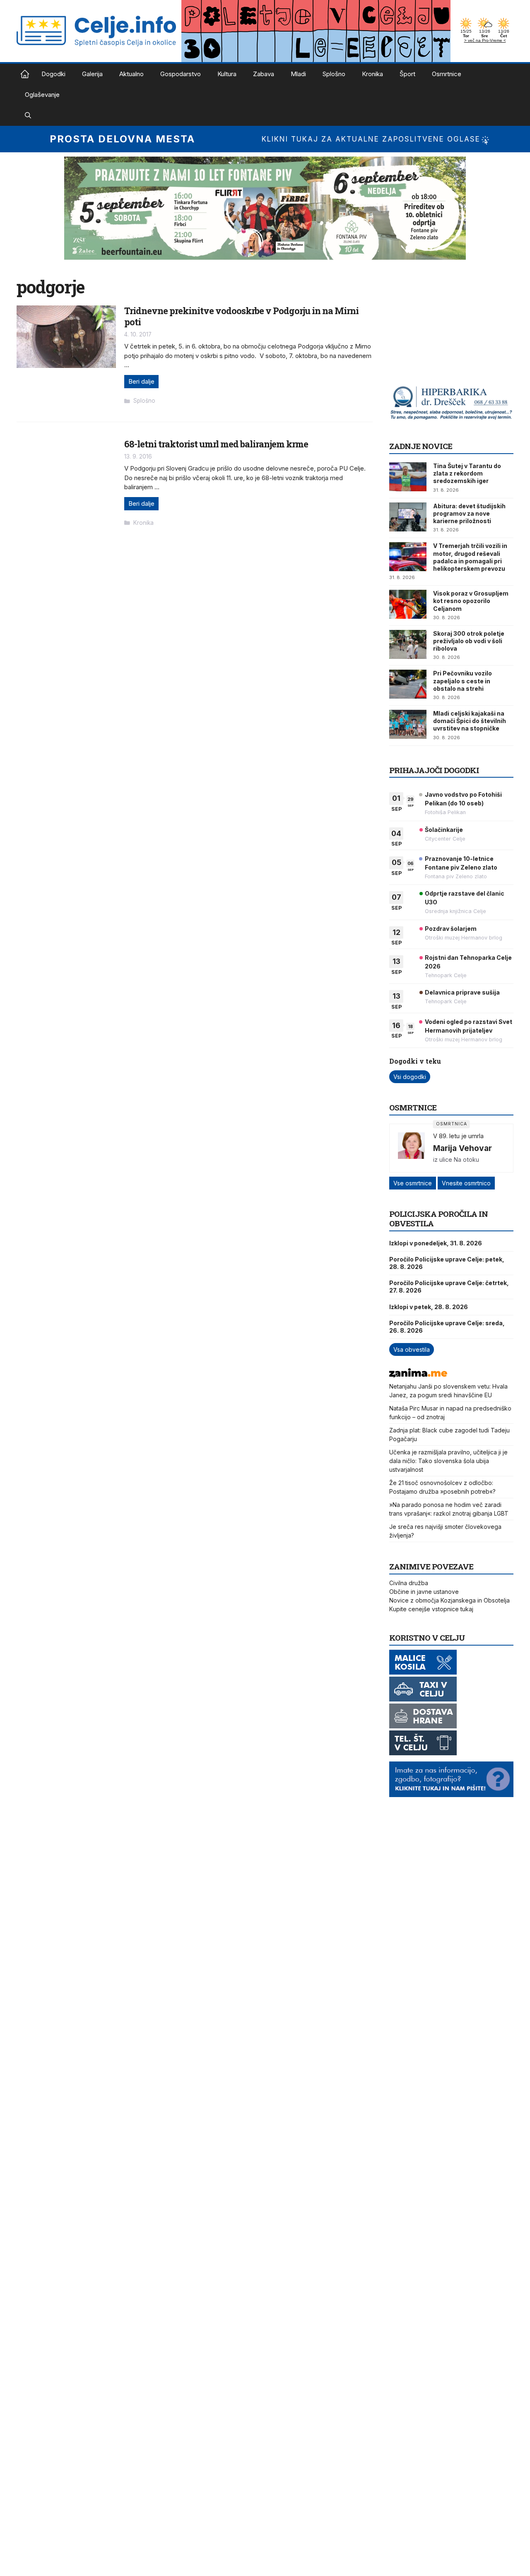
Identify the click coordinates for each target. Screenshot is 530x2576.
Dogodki (53, 74)
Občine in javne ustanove (424, 1592)
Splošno (334, 74)
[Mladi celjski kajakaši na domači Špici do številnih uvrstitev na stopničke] (408, 724)
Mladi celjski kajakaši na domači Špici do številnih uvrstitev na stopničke (470, 721)
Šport (407, 74)
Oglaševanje (42, 95)
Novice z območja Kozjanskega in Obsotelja (449, 1600)
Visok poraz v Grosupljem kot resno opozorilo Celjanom (471, 601)
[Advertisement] (451, 328)
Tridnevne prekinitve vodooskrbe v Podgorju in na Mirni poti (241, 316)
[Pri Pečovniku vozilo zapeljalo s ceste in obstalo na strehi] (408, 684)
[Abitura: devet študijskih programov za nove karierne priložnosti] (408, 517)
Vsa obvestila (412, 1349)
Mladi (298, 74)
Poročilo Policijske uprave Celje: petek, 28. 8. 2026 (447, 1263)
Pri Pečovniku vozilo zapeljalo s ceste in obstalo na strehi (463, 681)
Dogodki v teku (415, 1061)
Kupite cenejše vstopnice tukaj (431, 1609)
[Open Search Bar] (28, 115)
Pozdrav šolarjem (451, 929)
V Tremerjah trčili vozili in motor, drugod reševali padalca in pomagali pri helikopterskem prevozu (470, 557)
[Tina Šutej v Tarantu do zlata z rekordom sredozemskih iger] (408, 477)
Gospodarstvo (181, 74)
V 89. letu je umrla (458, 1136)
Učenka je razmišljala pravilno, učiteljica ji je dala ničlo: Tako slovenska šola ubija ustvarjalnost (448, 1461)
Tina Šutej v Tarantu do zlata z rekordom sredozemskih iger (467, 473)
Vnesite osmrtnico (466, 1183)
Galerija (92, 74)
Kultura (227, 74)
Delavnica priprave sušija (462, 992)
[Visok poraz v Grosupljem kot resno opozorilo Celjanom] (408, 604)
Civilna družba (409, 1583)
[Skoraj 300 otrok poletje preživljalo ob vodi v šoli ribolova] (408, 644)
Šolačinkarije (444, 830)
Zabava (264, 74)
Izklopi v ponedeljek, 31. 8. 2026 (436, 1243)
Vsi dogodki (410, 1077)
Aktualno (131, 74)
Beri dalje (141, 381)
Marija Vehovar (463, 1148)
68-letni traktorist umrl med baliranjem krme (216, 444)
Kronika (372, 74)
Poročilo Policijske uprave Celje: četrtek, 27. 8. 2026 (449, 1287)
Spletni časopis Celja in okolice (25, 74)
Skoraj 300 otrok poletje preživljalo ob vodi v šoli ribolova (469, 641)
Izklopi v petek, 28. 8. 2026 (429, 1307)
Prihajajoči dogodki (434, 770)
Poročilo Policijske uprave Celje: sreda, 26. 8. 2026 (447, 1327)
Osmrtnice (447, 74)
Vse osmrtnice (413, 1183)
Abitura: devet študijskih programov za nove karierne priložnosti (469, 513)
